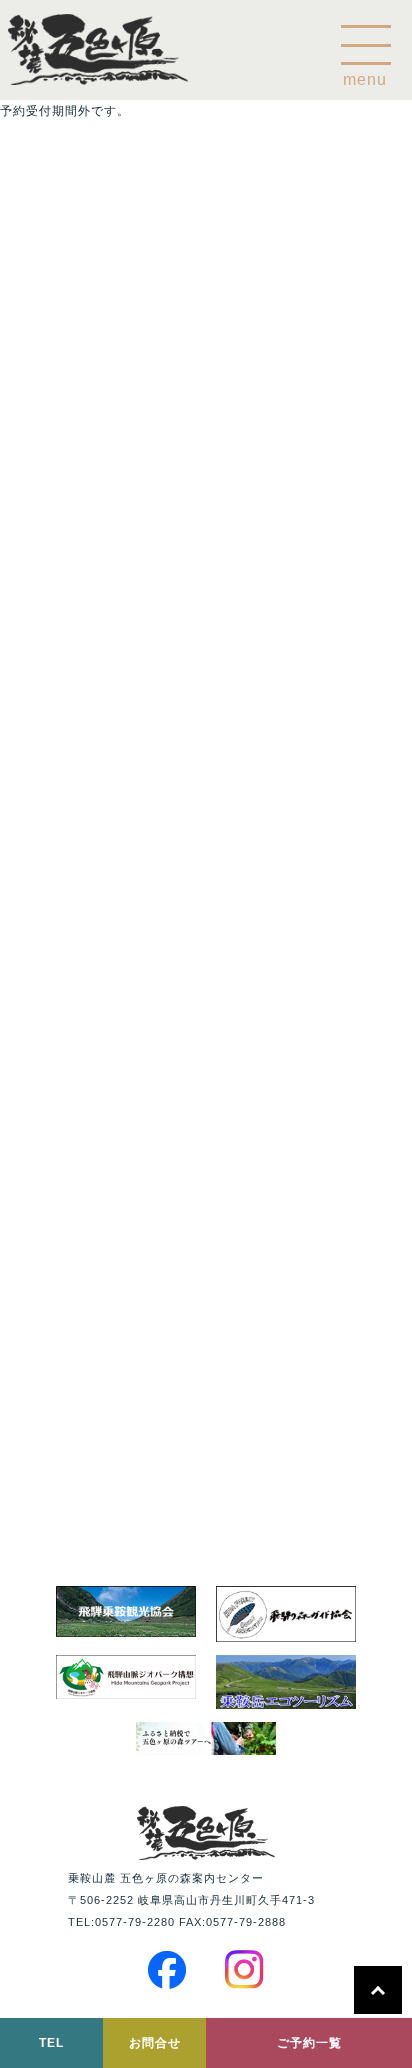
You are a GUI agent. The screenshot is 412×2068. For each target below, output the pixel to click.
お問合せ (155, 2043)
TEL (51, 2043)
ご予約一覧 (309, 2043)
